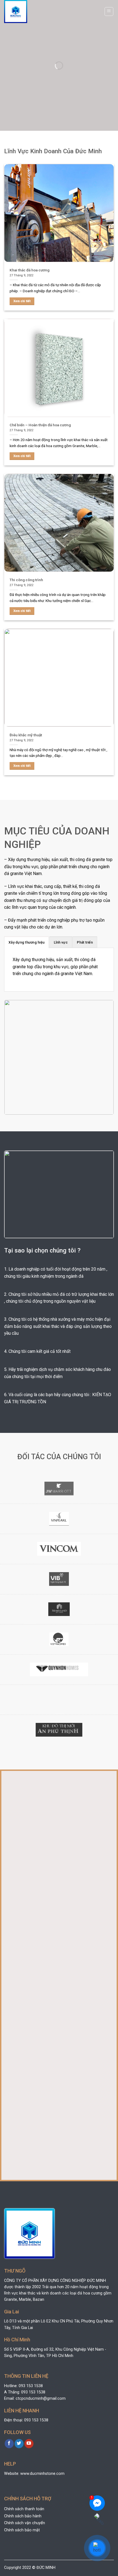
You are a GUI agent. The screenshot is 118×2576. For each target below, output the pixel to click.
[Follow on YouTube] (29, 2444)
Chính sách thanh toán (24, 2509)
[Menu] (109, 12)
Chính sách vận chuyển (25, 2523)
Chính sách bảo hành (23, 2516)
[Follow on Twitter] (19, 2444)
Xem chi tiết (22, 301)
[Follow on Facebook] (9, 2444)
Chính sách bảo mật (22, 2530)
